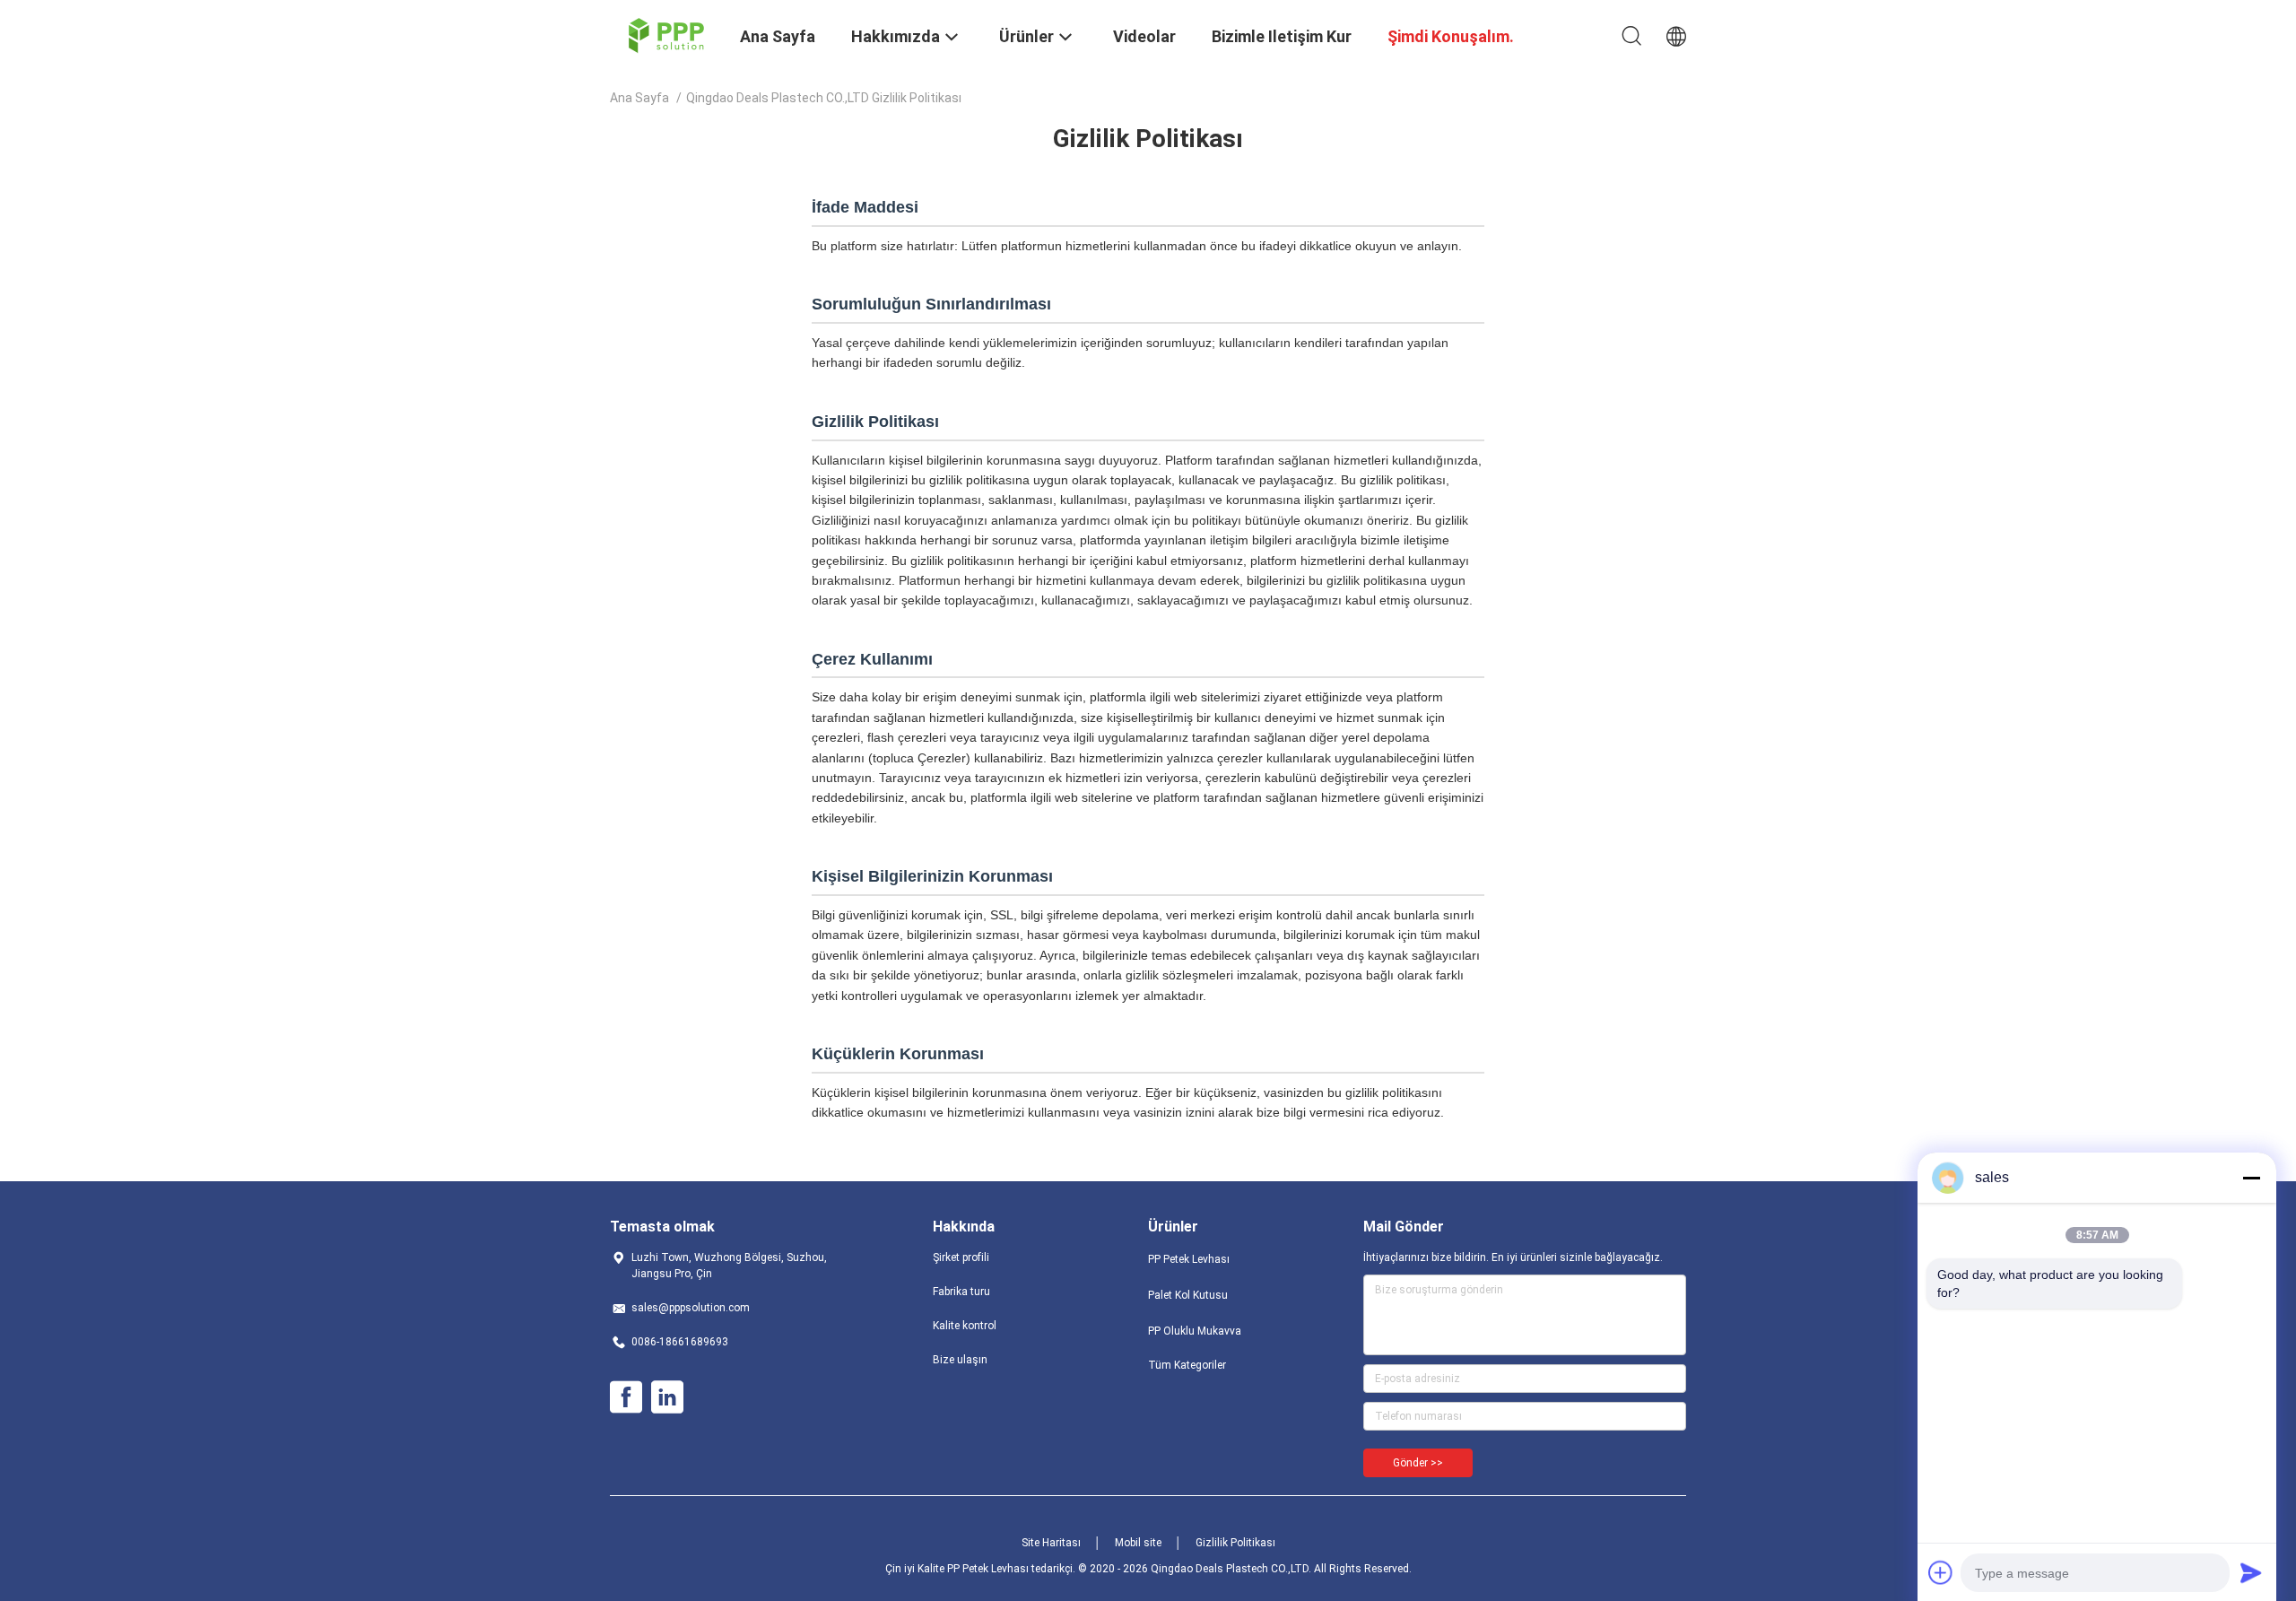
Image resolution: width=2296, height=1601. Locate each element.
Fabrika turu (961, 1292)
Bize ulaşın (960, 1360)
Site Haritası (1051, 1543)
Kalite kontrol (965, 1326)
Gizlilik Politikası (1235, 1543)
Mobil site (1138, 1543)
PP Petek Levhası (1189, 1259)
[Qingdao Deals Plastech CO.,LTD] (664, 34)
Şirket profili (961, 1257)
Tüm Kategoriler (1187, 1365)
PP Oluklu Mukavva (1195, 1331)
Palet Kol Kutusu (1188, 1295)
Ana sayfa (639, 98)
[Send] (2251, 1572)
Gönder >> (1418, 1463)
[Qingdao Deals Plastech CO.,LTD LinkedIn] (667, 1397)
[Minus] (2251, 1178)
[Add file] (1941, 1572)
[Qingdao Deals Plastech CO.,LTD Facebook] (626, 1397)
